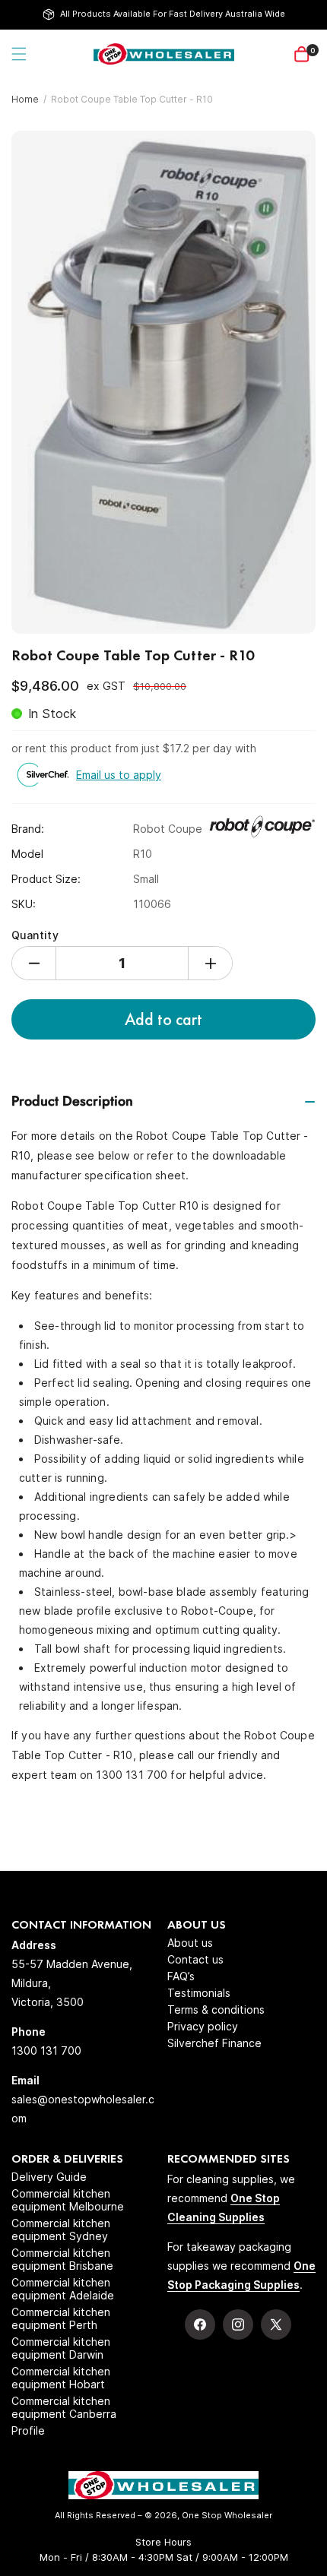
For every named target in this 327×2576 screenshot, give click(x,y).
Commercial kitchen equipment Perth (61, 2318)
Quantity (35, 935)
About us (190, 1943)
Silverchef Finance (214, 2043)
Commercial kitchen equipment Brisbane (62, 2259)
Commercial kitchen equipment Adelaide (63, 2289)
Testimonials (199, 1993)
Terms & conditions (216, 2010)
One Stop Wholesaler (227, 2515)
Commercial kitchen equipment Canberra (64, 2407)
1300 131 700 (46, 2051)
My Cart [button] (313, 51)
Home (25, 99)
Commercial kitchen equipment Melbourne (68, 2200)
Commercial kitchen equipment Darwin (61, 2348)
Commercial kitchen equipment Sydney (61, 2229)
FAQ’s (181, 1976)
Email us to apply (119, 775)
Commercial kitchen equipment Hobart (61, 2378)
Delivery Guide (49, 2177)
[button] (19, 54)
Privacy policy (203, 2026)
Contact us (195, 1959)
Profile (28, 2430)
